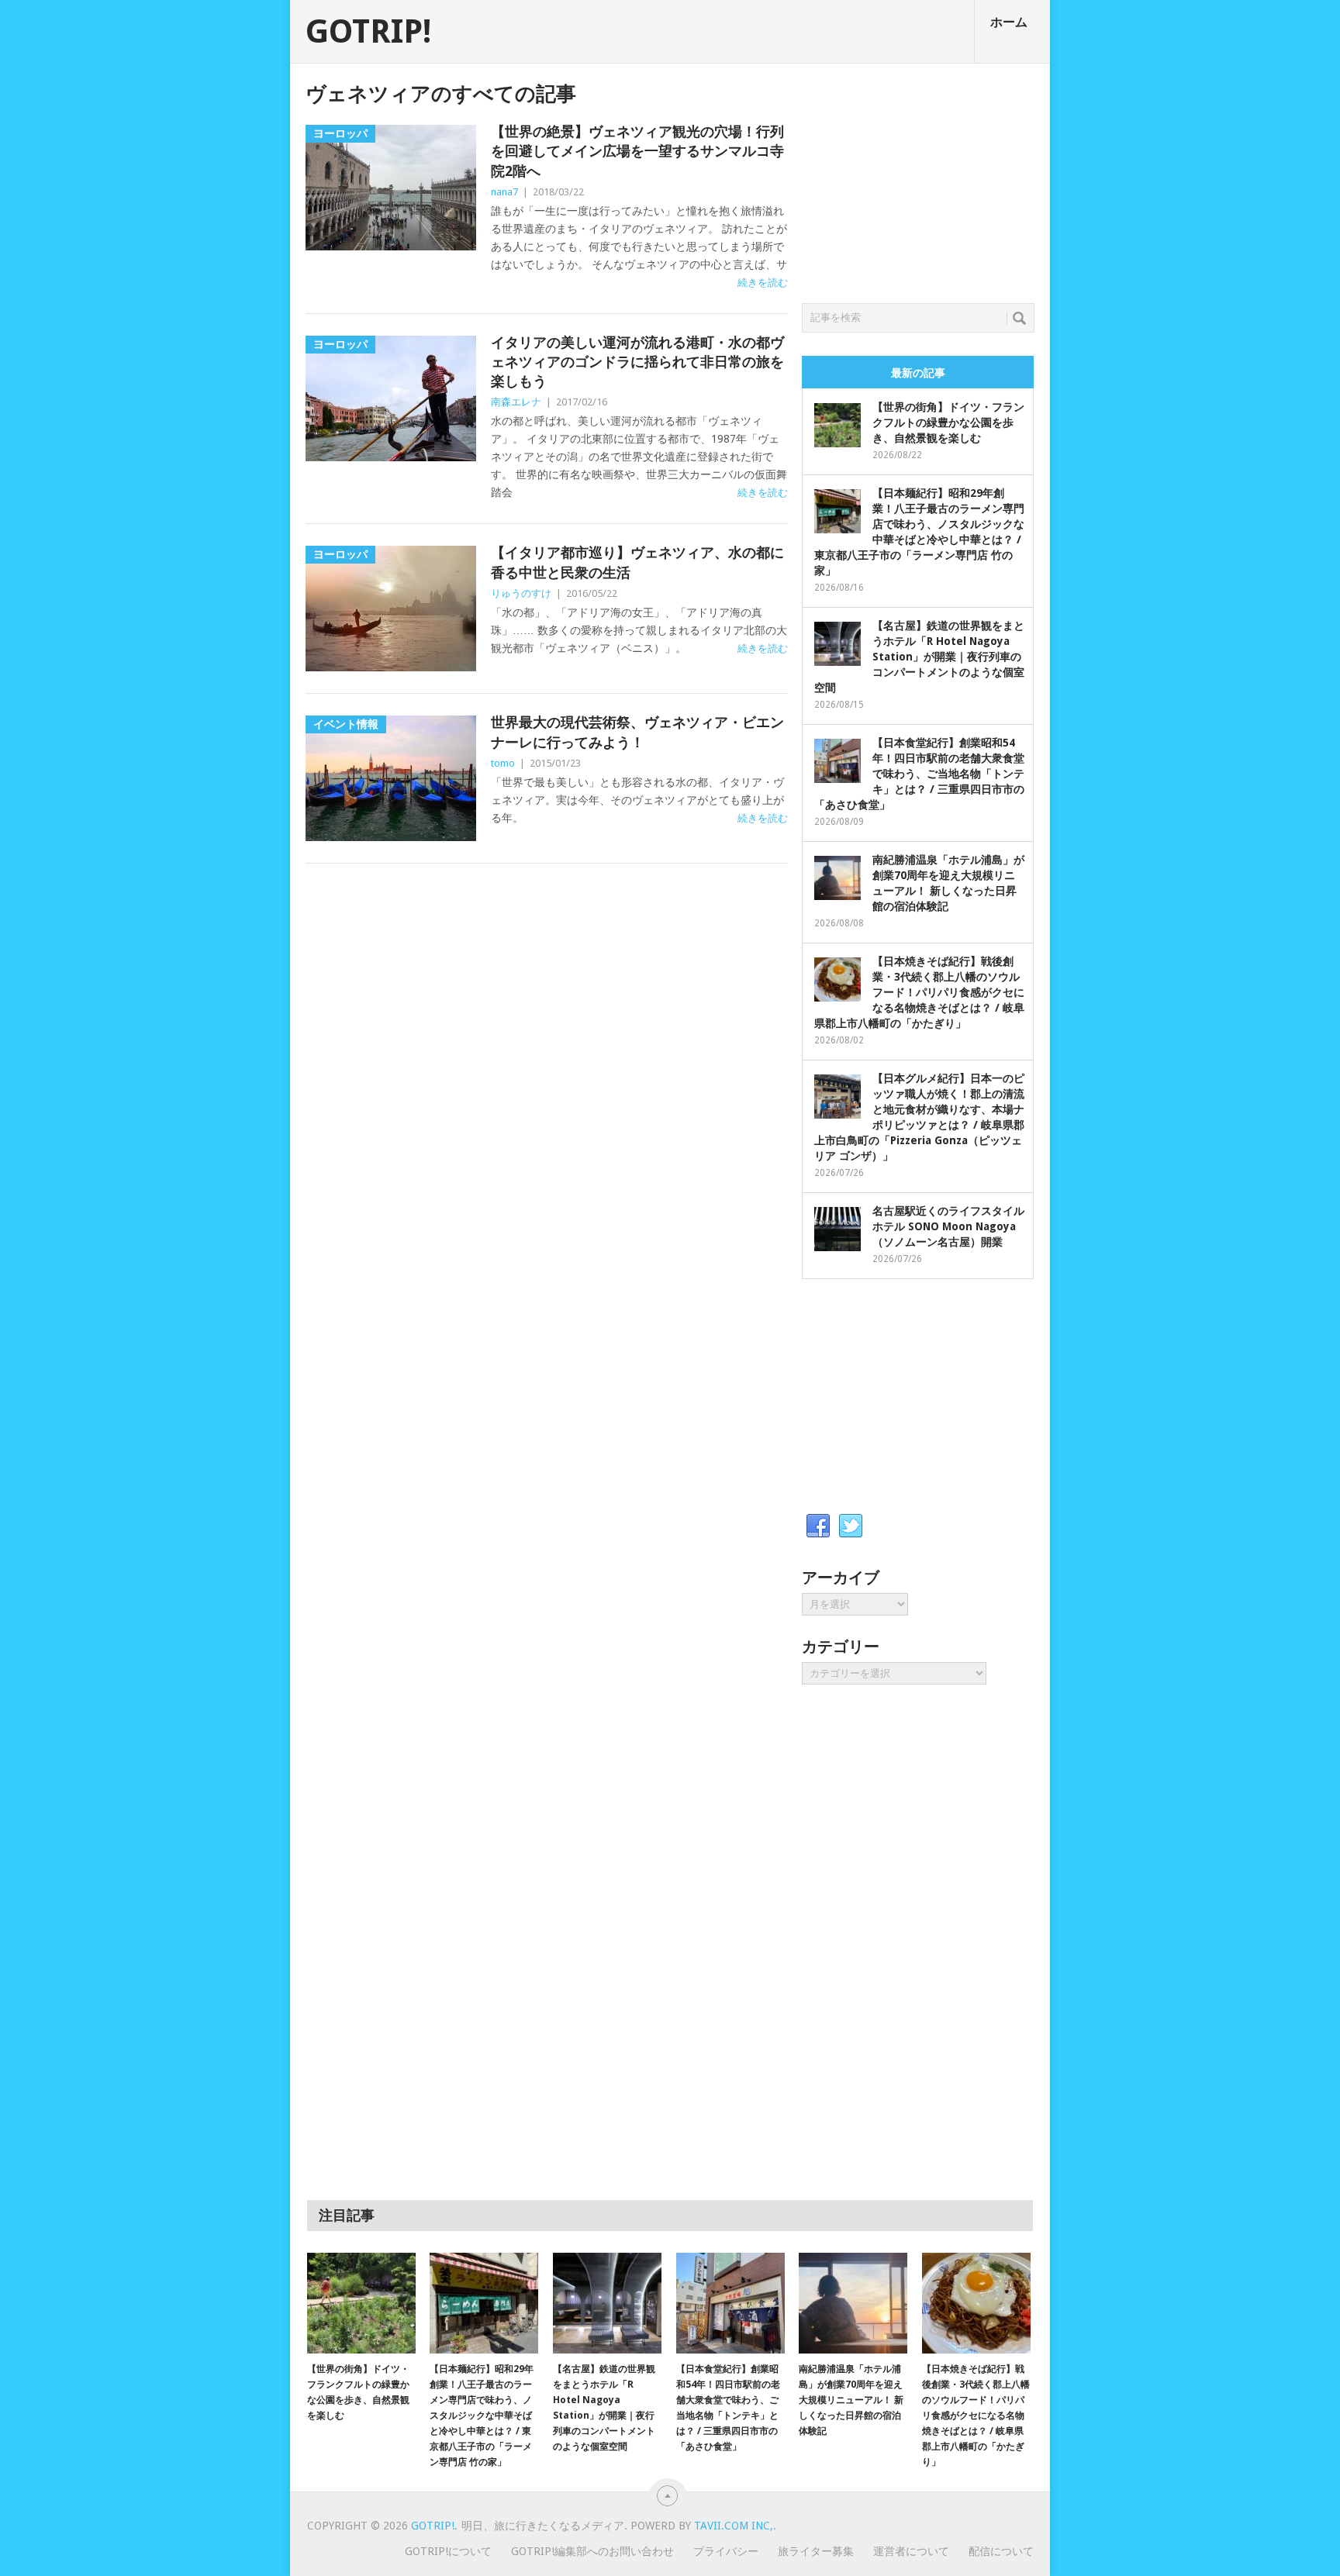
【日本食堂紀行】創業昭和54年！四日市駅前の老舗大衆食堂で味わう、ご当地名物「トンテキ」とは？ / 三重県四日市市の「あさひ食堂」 (919, 774)
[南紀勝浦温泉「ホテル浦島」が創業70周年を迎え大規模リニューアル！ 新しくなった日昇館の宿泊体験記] (853, 2303)
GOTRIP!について (448, 2551)
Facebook (818, 1526)
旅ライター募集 (816, 2551)
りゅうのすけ (521, 593)
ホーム (1009, 22)
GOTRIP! (368, 32)
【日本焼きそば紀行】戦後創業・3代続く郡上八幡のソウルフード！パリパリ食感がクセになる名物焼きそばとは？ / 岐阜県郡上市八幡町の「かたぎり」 (919, 992)
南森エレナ (516, 402)
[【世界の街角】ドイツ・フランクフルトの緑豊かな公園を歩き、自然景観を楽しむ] (361, 2303)
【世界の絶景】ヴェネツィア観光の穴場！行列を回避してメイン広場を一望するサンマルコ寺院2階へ (637, 151)
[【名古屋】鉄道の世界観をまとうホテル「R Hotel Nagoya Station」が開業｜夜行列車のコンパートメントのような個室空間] (607, 2303)
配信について (1001, 2551)
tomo (503, 763)
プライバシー (726, 2551)
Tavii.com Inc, (734, 2526)
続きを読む (763, 283)
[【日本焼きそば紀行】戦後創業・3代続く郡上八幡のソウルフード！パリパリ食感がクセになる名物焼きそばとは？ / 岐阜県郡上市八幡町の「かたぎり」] (976, 2303)
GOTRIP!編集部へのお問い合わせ (592, 2551)
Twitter (851, 1526)
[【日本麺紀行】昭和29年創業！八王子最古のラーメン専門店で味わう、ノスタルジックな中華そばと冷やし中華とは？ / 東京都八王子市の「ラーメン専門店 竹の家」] (484, 2303)
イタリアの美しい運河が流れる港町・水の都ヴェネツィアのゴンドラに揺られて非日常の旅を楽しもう (637, 362)
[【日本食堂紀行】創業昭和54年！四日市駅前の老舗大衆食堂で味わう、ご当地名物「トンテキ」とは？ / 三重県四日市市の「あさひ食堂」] (730, 2303)
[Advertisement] (918, 179)
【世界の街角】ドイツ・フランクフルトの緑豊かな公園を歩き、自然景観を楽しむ (948, 422)
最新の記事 (918, 373)
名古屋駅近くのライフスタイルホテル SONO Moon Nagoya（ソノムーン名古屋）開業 (948, 1226)
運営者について (911, 2551)
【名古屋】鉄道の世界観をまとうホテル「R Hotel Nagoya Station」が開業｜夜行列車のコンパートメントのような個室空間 (919, 657)
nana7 (504, 192)
